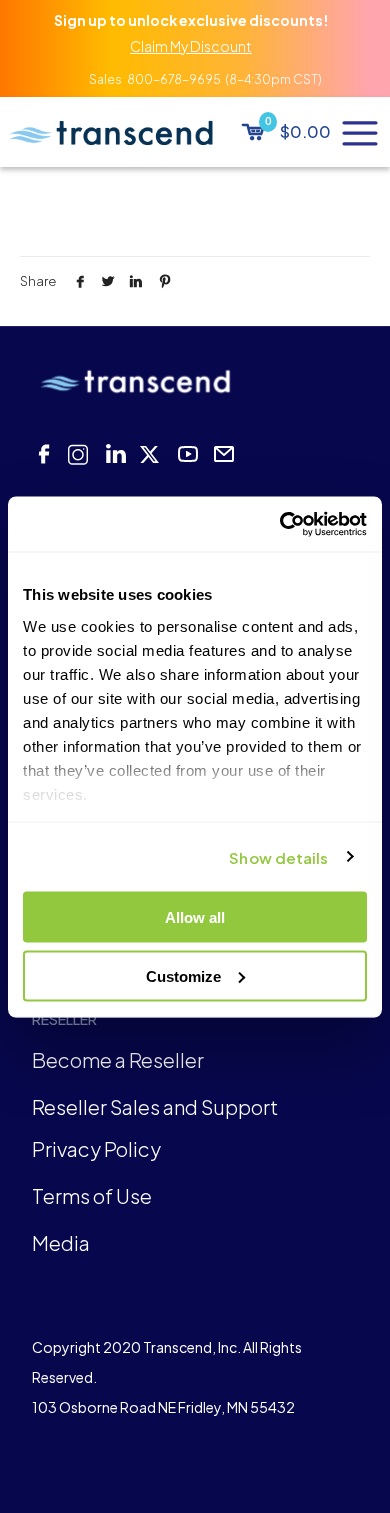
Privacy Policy (96, 1148)
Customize (183, 975)
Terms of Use (92, 1195)
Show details (278, 856)
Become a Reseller (118, 1059)
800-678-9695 (174, 79)
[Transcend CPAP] (111, 132)
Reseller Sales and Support (155, 1106)
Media (61, 1242)
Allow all (195, 917)
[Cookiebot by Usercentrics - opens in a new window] (280, 524)
